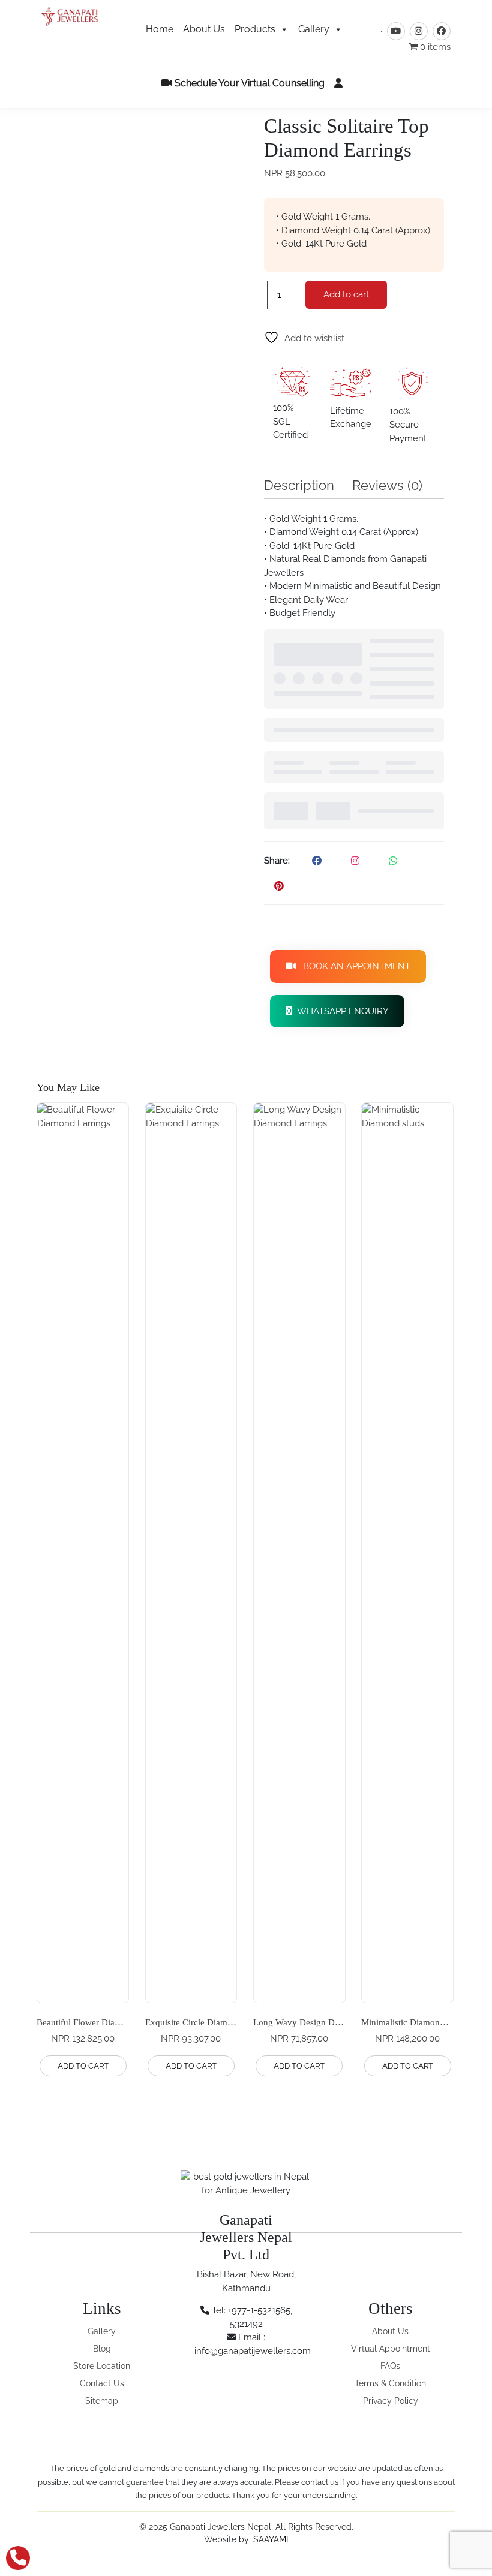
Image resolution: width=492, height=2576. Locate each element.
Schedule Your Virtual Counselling (248, 83)
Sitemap (102, 2401)
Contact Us (102, 2383)
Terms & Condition (390, 2383)
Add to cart (346, 294)
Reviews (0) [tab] (387, 485)
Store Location (102, 2366)
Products (255, 29)
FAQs (390, 2366)
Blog (102, 2349)
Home (160, 29)
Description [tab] (299, 485)
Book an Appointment (353, 966)
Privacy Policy (391, 2401)
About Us (204, 29)
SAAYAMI (271, 2539)
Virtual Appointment (391, 2349)
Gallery (314, 29)
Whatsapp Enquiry (340, 1011)
